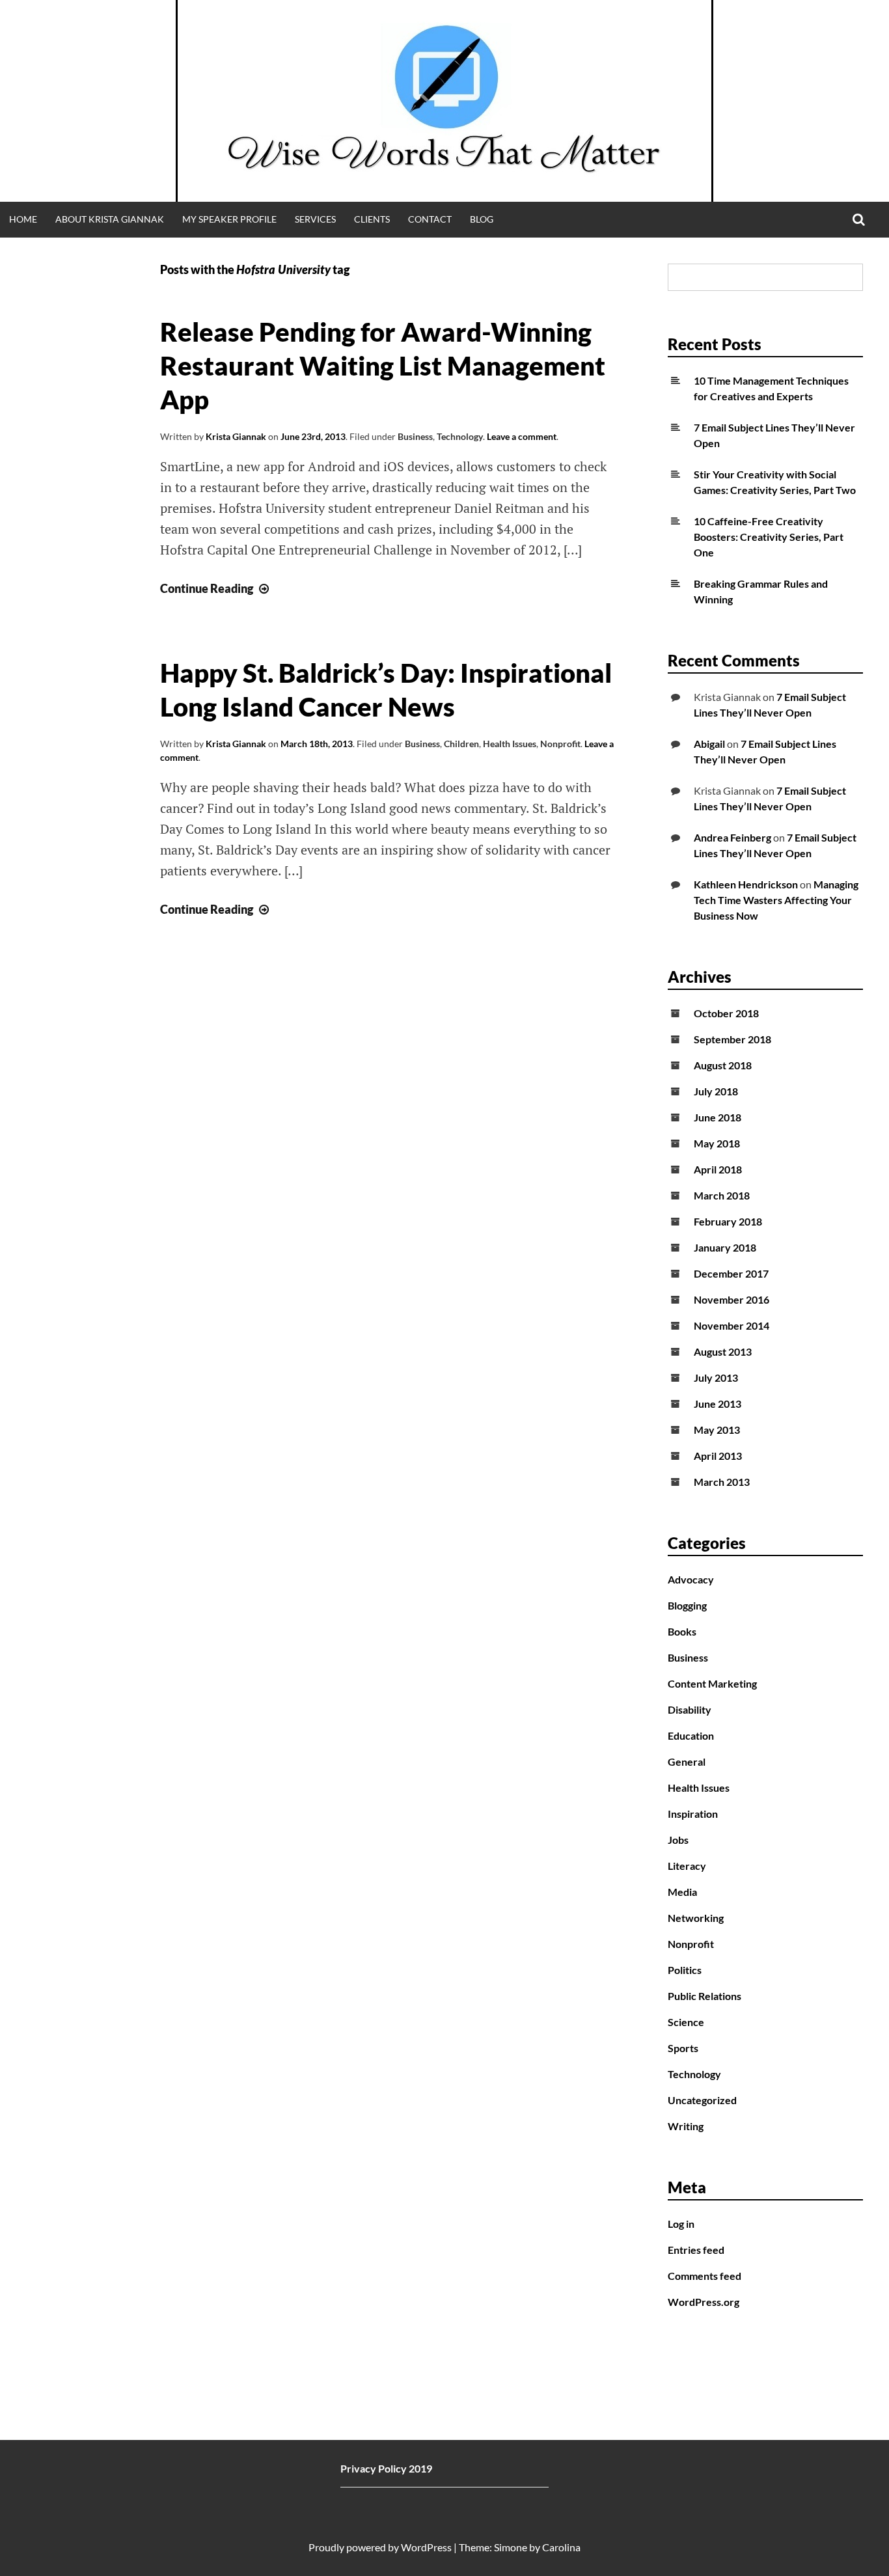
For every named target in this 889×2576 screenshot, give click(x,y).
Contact (430, 219)
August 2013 (723, 1351)
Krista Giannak (236, 436)
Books (682, 1631)
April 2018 (718, 1169)
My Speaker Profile (229, 219)
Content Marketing (712, 1683)
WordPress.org (704, 2302)
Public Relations (704, 1996)
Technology (460, 436)
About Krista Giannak (110, 219)
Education (691, 1735)
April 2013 (718, 1456)
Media (682, 1892)
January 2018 (725, 1247)
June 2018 (718, 1117)
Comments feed (704, 2276)
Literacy (687, 1866)
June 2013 (718, 1404)
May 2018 (717, 1143)
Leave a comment (522, 436)
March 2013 (722, 1482)
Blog (482, 219)
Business (415, 436)
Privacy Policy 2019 (386, 2468)
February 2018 (728, 1221)
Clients (372, 219)
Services (315, 219)
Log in (681, 2224)
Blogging (687, 1605)
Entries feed (696, 2250)
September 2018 (732, 1039)
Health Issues (510, 744)
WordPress (426, 2547)
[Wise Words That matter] (444, 101)
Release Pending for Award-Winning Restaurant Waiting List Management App (383, 366)
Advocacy (691, 1579)
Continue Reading (216, 588)
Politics (685, 1970)
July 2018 (716, 1091)
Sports (683, 2048)
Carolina (561, 2547)
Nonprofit (560, 744)
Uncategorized (702, 2100)
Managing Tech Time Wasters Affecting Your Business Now (776, 900)
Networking (696, 1918)
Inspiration (693, 1814)
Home (23, 219)
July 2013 (716, 1377)
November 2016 (732, 1299)
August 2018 (723, 1065)
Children (461, 744)
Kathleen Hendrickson (746, 884)
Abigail (709, 744)
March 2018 (722, 1195)
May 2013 (717, 1430)
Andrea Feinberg (732, 837)
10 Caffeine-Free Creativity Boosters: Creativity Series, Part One (769, 537)
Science (686, 2022)
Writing (686, 2126)
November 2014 (732, 1325)
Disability (690, 1709)
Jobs (678, 1840)
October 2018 (726, 1013)
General (687, 1761)
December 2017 (731, 1273)
